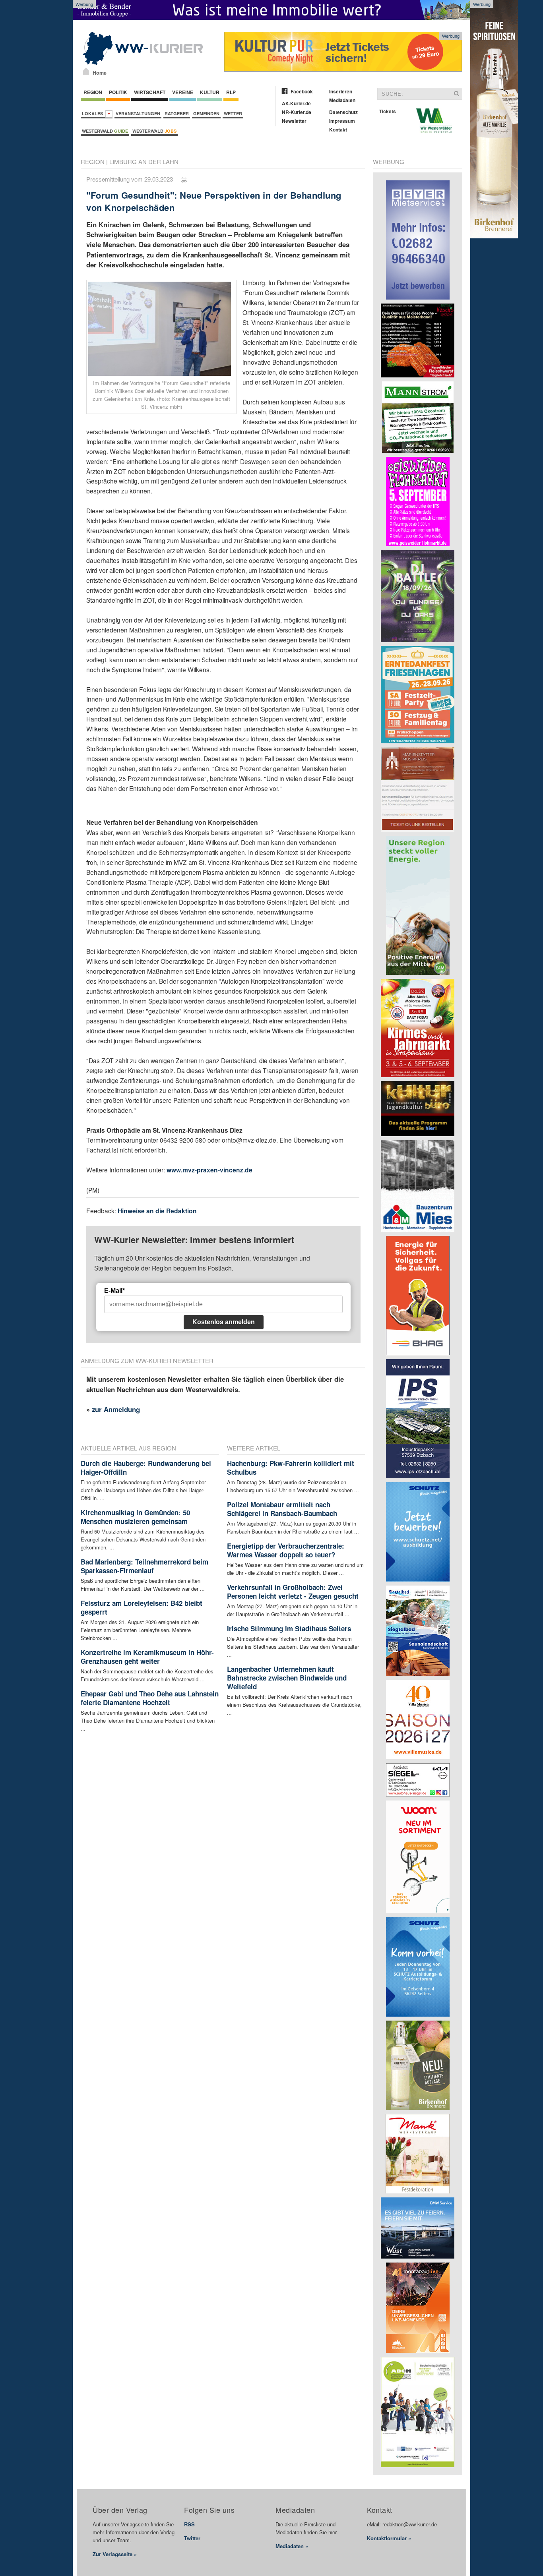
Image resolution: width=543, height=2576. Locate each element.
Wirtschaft (150, 92)
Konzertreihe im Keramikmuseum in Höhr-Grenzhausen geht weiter (147, 1657)
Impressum (342, 121)
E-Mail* (114, 1291)
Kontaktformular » (389, 2538)
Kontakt (338, 130)
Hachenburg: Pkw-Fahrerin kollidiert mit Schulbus (291, 1468)
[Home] (86, 71)
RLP (231, 92)
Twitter (192, 2538)
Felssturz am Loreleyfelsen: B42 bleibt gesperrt (142, 1607)
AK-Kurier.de (296, 103)
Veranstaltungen (138, 113)
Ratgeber (177, 113)
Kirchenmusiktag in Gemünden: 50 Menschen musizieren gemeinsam (135, 1517)
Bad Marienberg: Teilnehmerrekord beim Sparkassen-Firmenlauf (144, 1566)
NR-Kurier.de (297, 112)
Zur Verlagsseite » (115, 2554)
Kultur (210, 92)
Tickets (388, 111)
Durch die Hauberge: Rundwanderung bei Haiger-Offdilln (146, 1468)
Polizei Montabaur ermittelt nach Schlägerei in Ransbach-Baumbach (282, 1509)
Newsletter (294, 121)
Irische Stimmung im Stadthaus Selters (289, 1628)
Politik (118, 92)
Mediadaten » (292, 2546)
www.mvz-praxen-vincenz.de (209, 1170)
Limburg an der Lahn (144, 161)
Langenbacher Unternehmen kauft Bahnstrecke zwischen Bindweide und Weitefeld (287, 1678)
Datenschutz (343, 112)
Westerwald (105, 131)
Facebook (302, 91)
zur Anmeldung (116, 1409)
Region (93, 92)
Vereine (183, 92)
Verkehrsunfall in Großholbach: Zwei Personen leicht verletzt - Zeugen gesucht (293, 1592)
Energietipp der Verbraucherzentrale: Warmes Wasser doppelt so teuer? (286, 1550)
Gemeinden (206, 113)
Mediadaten (342, 100)
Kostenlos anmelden (224, 1322)
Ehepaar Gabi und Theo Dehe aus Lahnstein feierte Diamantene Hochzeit (150, 1698)
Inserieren (341, 91)
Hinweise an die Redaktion (157, 1211)
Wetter (233, 113)
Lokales (94, 113)
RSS (189, 2524)
